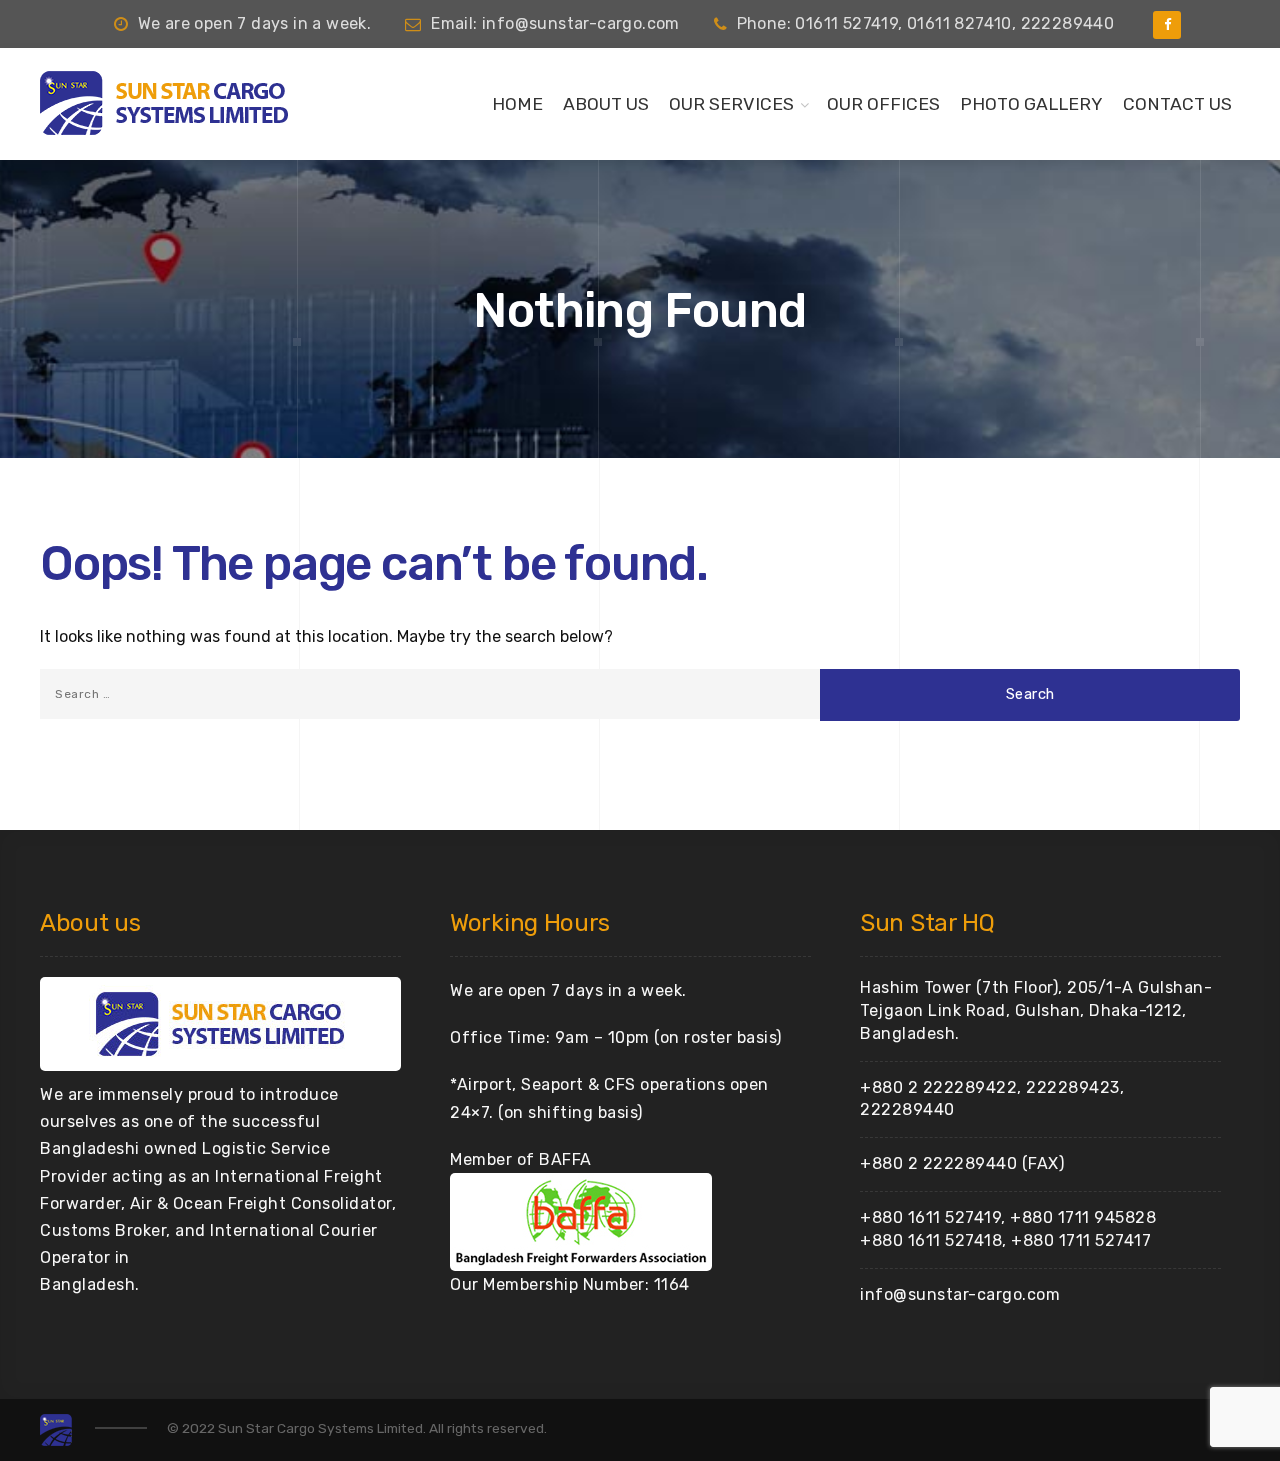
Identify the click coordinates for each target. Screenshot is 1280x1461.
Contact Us (1177, 104)
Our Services (731, 104)
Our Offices (883, 104)
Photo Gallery (1031, 104)
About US (606, 104)
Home (517, 104)
